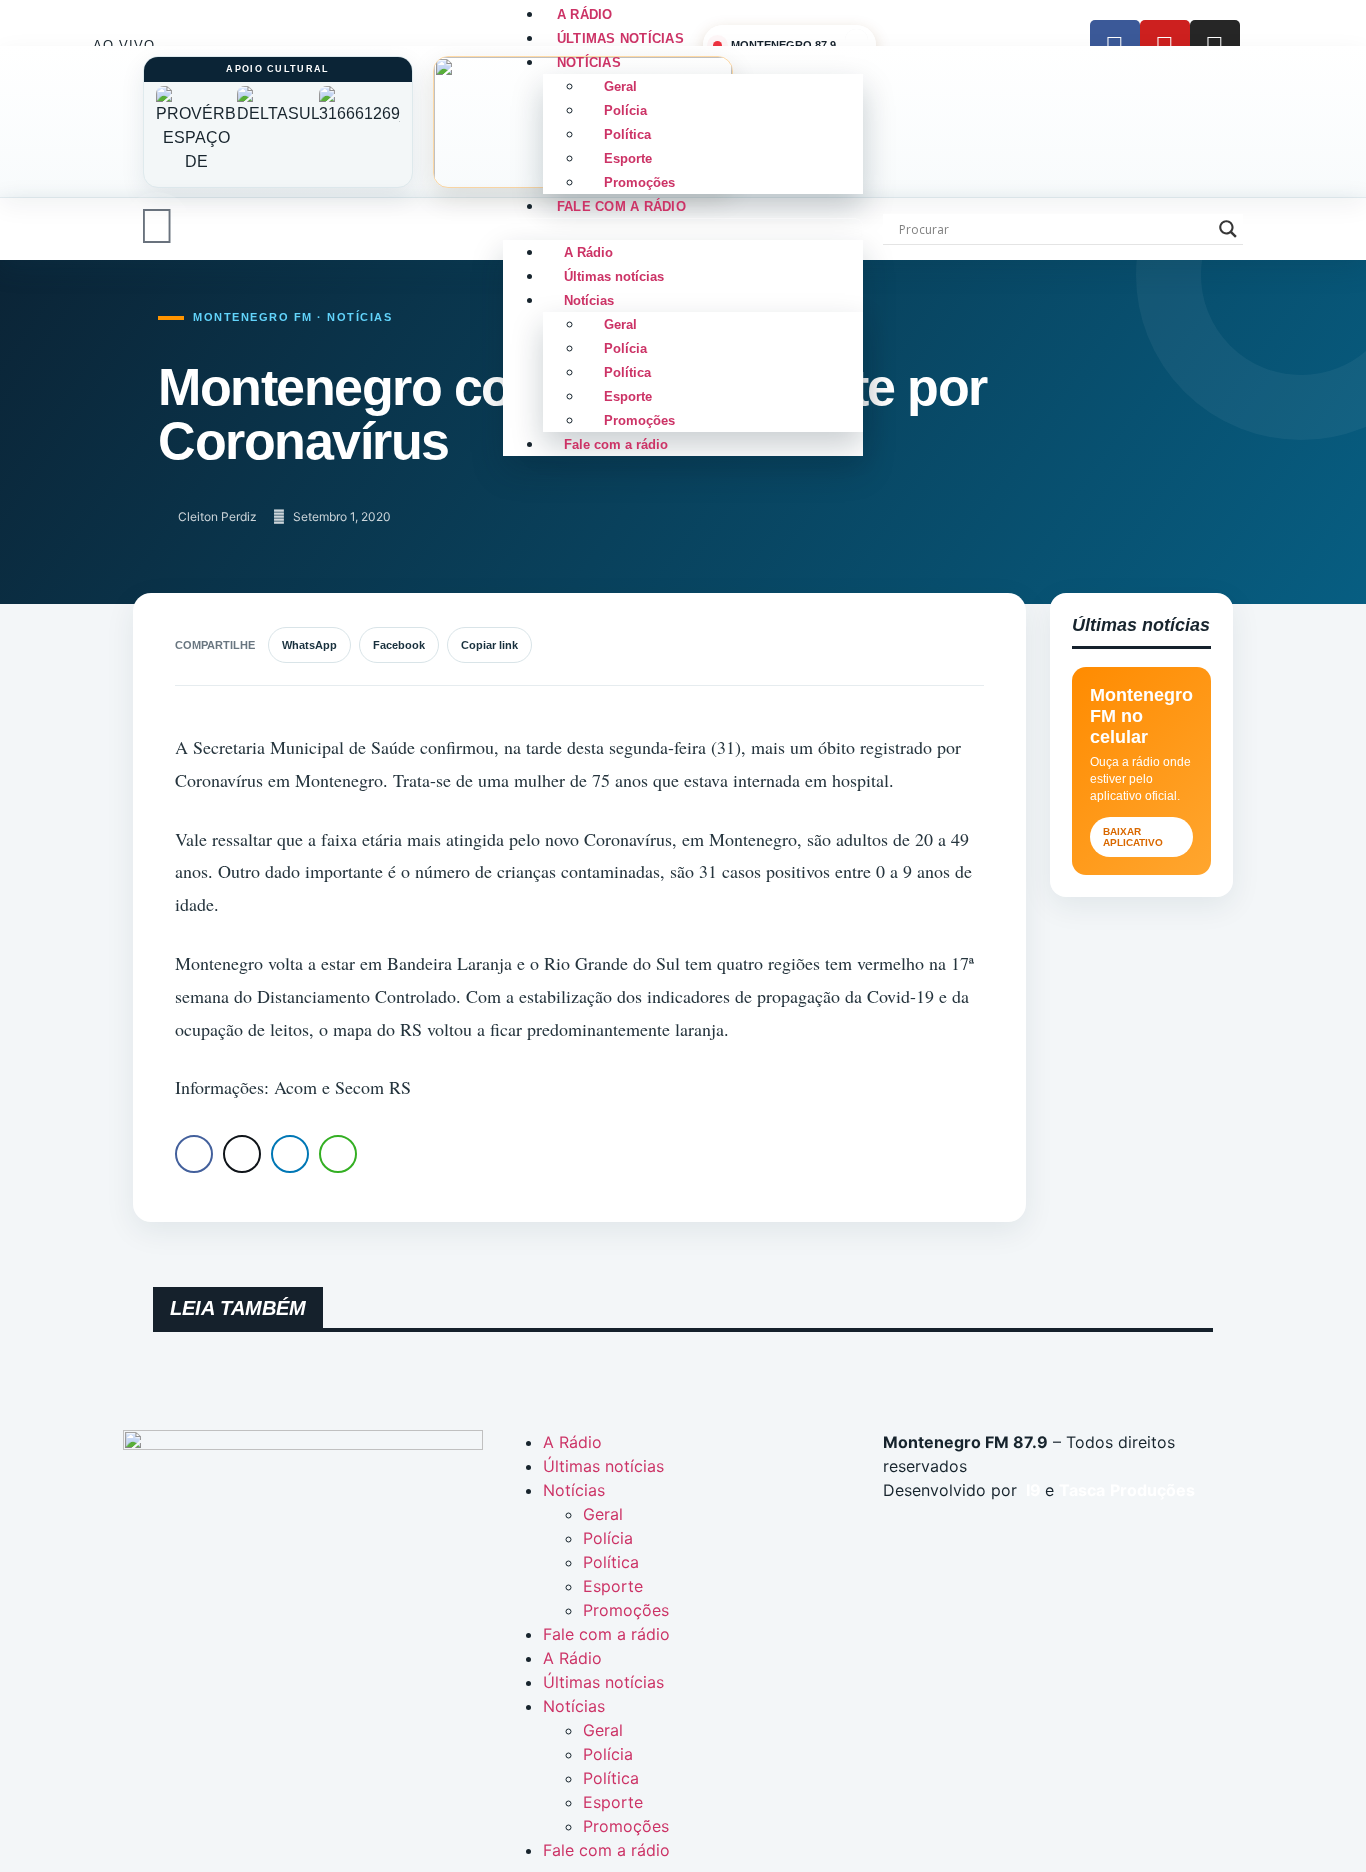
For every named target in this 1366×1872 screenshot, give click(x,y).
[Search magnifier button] (1228, 229)
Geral (620, 86)
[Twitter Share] (242, 1154)
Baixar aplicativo (1133, 837)
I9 (1031, 1490)
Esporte (628, 158)
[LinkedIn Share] (290, 1154)
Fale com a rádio (621, 206)
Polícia (625, 110)
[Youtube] (1165, 45)
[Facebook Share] (194, 1154)
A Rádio (588, 252)
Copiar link (489, 645)
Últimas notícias (614, 276)
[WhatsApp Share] (338, 1154)
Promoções (639, 420)
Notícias (589, 62)
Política (627, 134)
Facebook (399, 645)
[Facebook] (1115, 45)
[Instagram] (1215, 45)
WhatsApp (309, 645)
